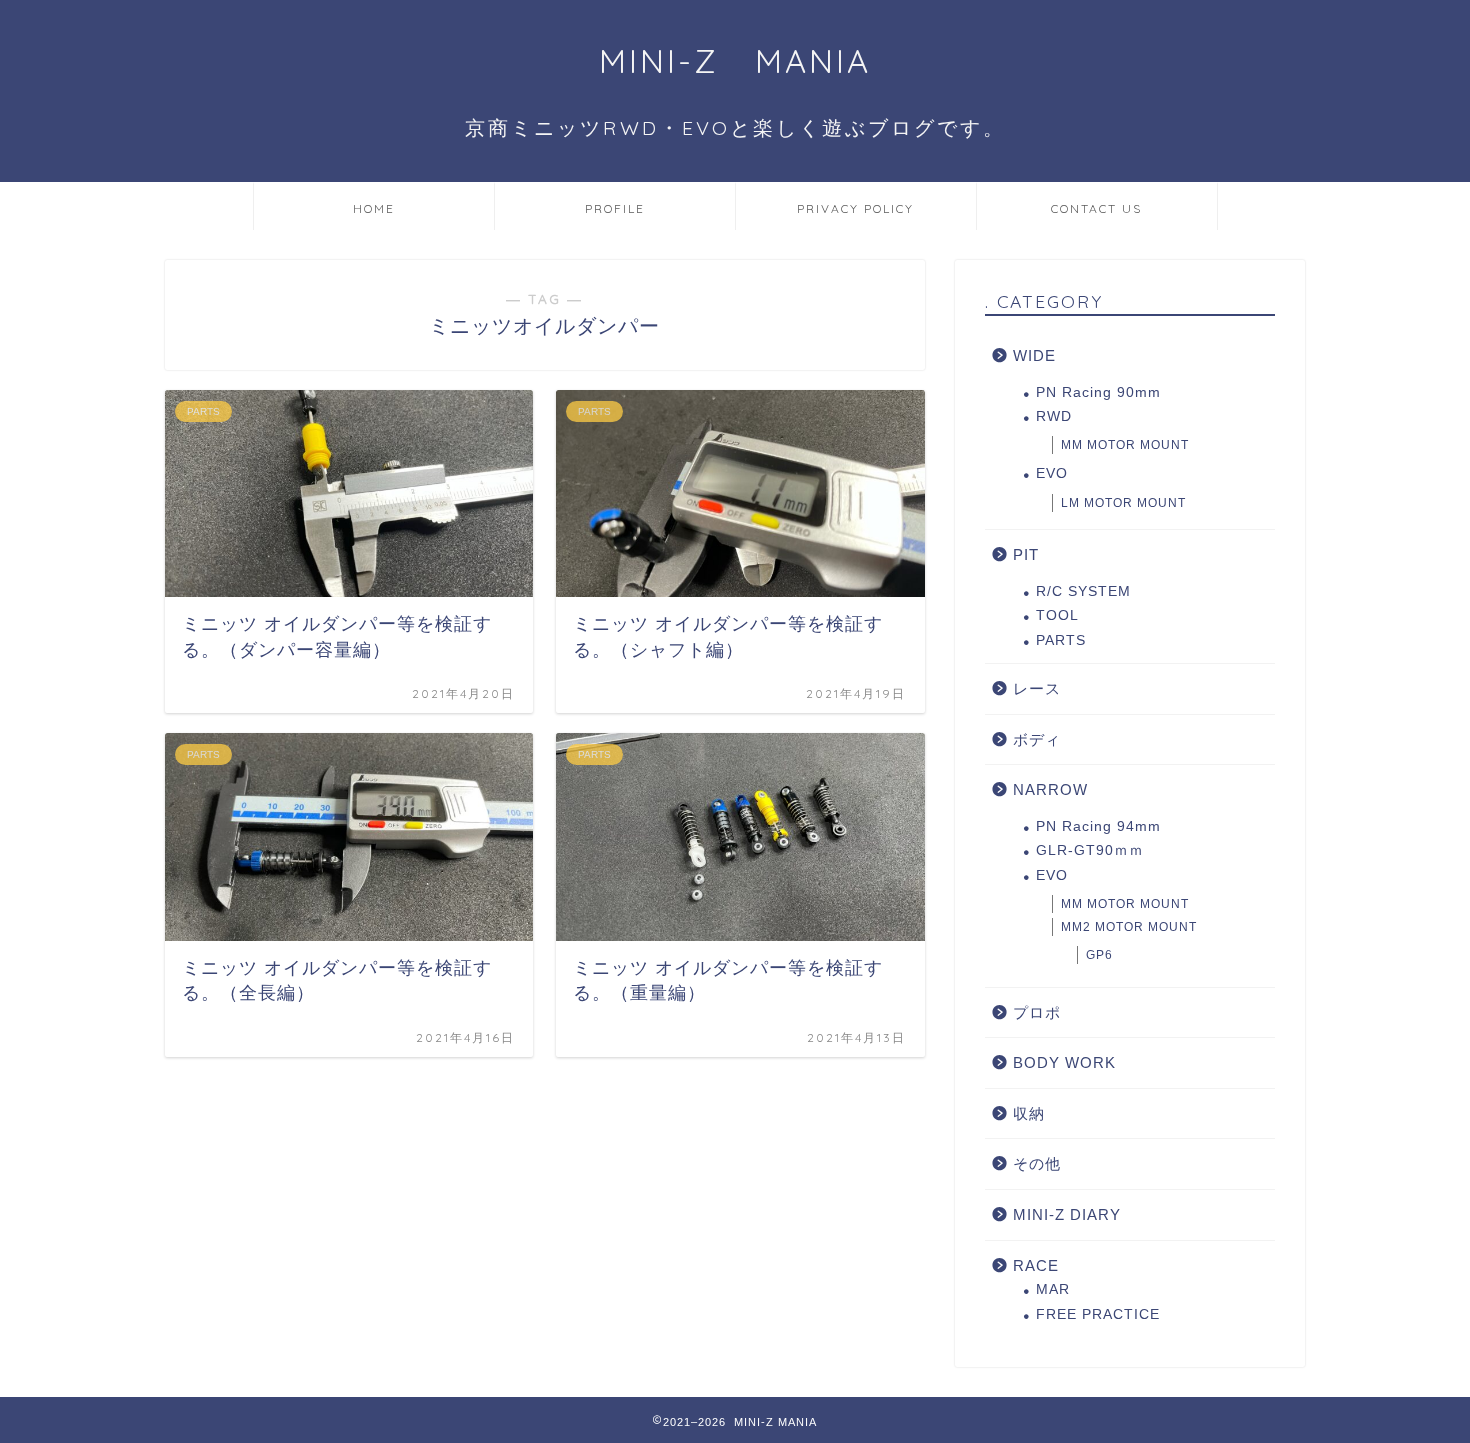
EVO (1052, 473)
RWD (1054, 416)
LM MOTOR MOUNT (1123, 503)
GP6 (1099, 955)
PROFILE (615, 208)
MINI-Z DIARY (1067, 1214)
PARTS (1061, 640)
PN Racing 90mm (1098, 392)
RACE (1036, 1265)
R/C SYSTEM (1083, 591)
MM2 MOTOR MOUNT (1129, 927)
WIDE (1034, 355)
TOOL (1057, 615)
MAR (1053, 1289)
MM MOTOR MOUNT (1125, 445)
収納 (1029, 1113)
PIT (1026, 554)
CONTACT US (1096, 208)
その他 (1037, 1163)
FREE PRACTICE (1098, 1314)
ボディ (1037, 739)
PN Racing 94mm (1098, 826)
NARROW (1050, 789)
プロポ (1037, 1012)
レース (1037, 688)
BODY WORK (1064, 1062)
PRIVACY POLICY (855, 208)
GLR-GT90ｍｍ (1090, 850)
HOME (374, 208)
